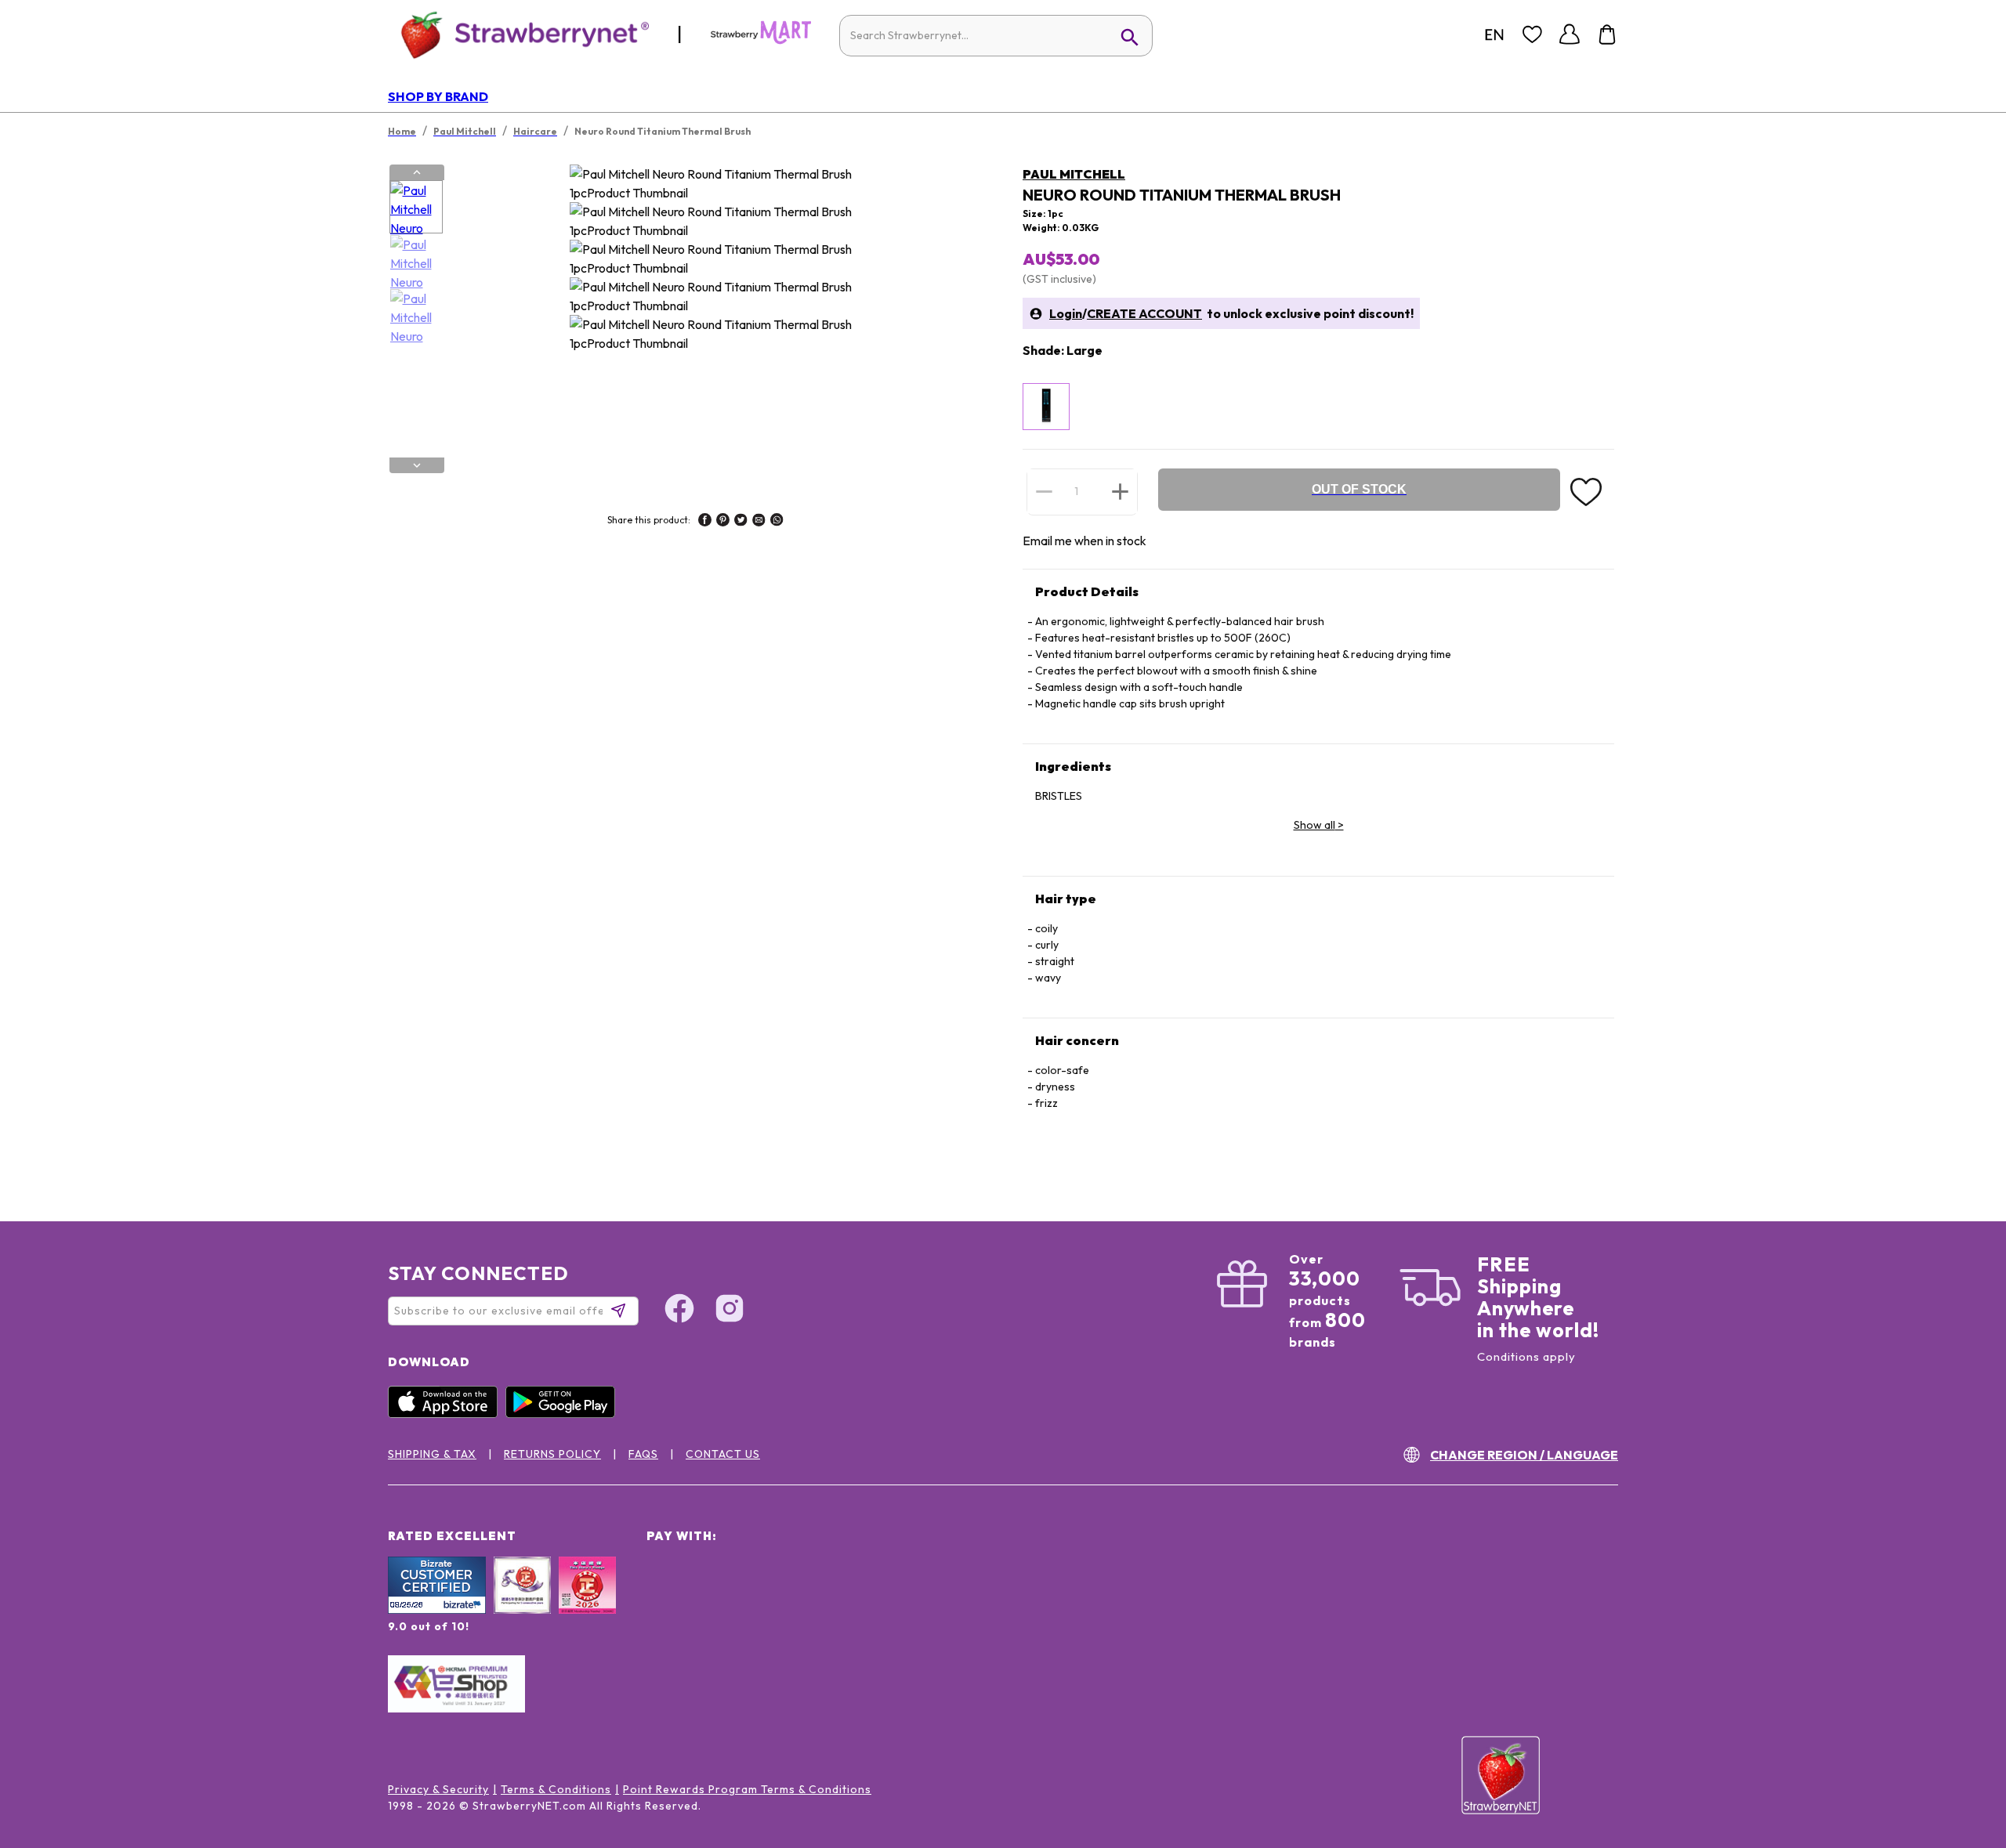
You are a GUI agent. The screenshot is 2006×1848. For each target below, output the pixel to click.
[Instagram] (730, 1311)
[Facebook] (679, 1311)
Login (1066, 313)
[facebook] (705, 522)
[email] (759, 522)
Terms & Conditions (556, 1789)
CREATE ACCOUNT (1144, 313)
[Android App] (564, 1414)
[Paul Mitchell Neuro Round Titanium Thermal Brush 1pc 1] (416, 208)
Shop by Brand (438, 96)
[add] (1120, 491)
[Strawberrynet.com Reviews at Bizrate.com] (437, 1610)
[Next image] (417, 465)
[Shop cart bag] (1607, 34)
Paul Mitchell (1074, 174)
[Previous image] (417, 172)
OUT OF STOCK (1359, 489)
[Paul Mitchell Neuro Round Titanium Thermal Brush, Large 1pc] (1046, 407)
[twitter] (741, 522)
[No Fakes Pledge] (587, 1602)
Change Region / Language (1524, 1455)
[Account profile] (1570, 34)
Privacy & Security (438, 1789)
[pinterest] (723, 522)
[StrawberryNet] (518, 34)
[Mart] (761, 41)
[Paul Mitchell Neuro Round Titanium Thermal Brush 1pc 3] (416, 316)
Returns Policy (552, 1454)
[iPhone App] (447, 1414)
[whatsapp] (777, 522)
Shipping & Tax (432, 1454)
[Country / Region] (1494, 34)
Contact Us (723, 1454)
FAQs (643, 1454)
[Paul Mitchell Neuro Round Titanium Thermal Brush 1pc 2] (416, 262)
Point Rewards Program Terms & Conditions (747, 1789)
